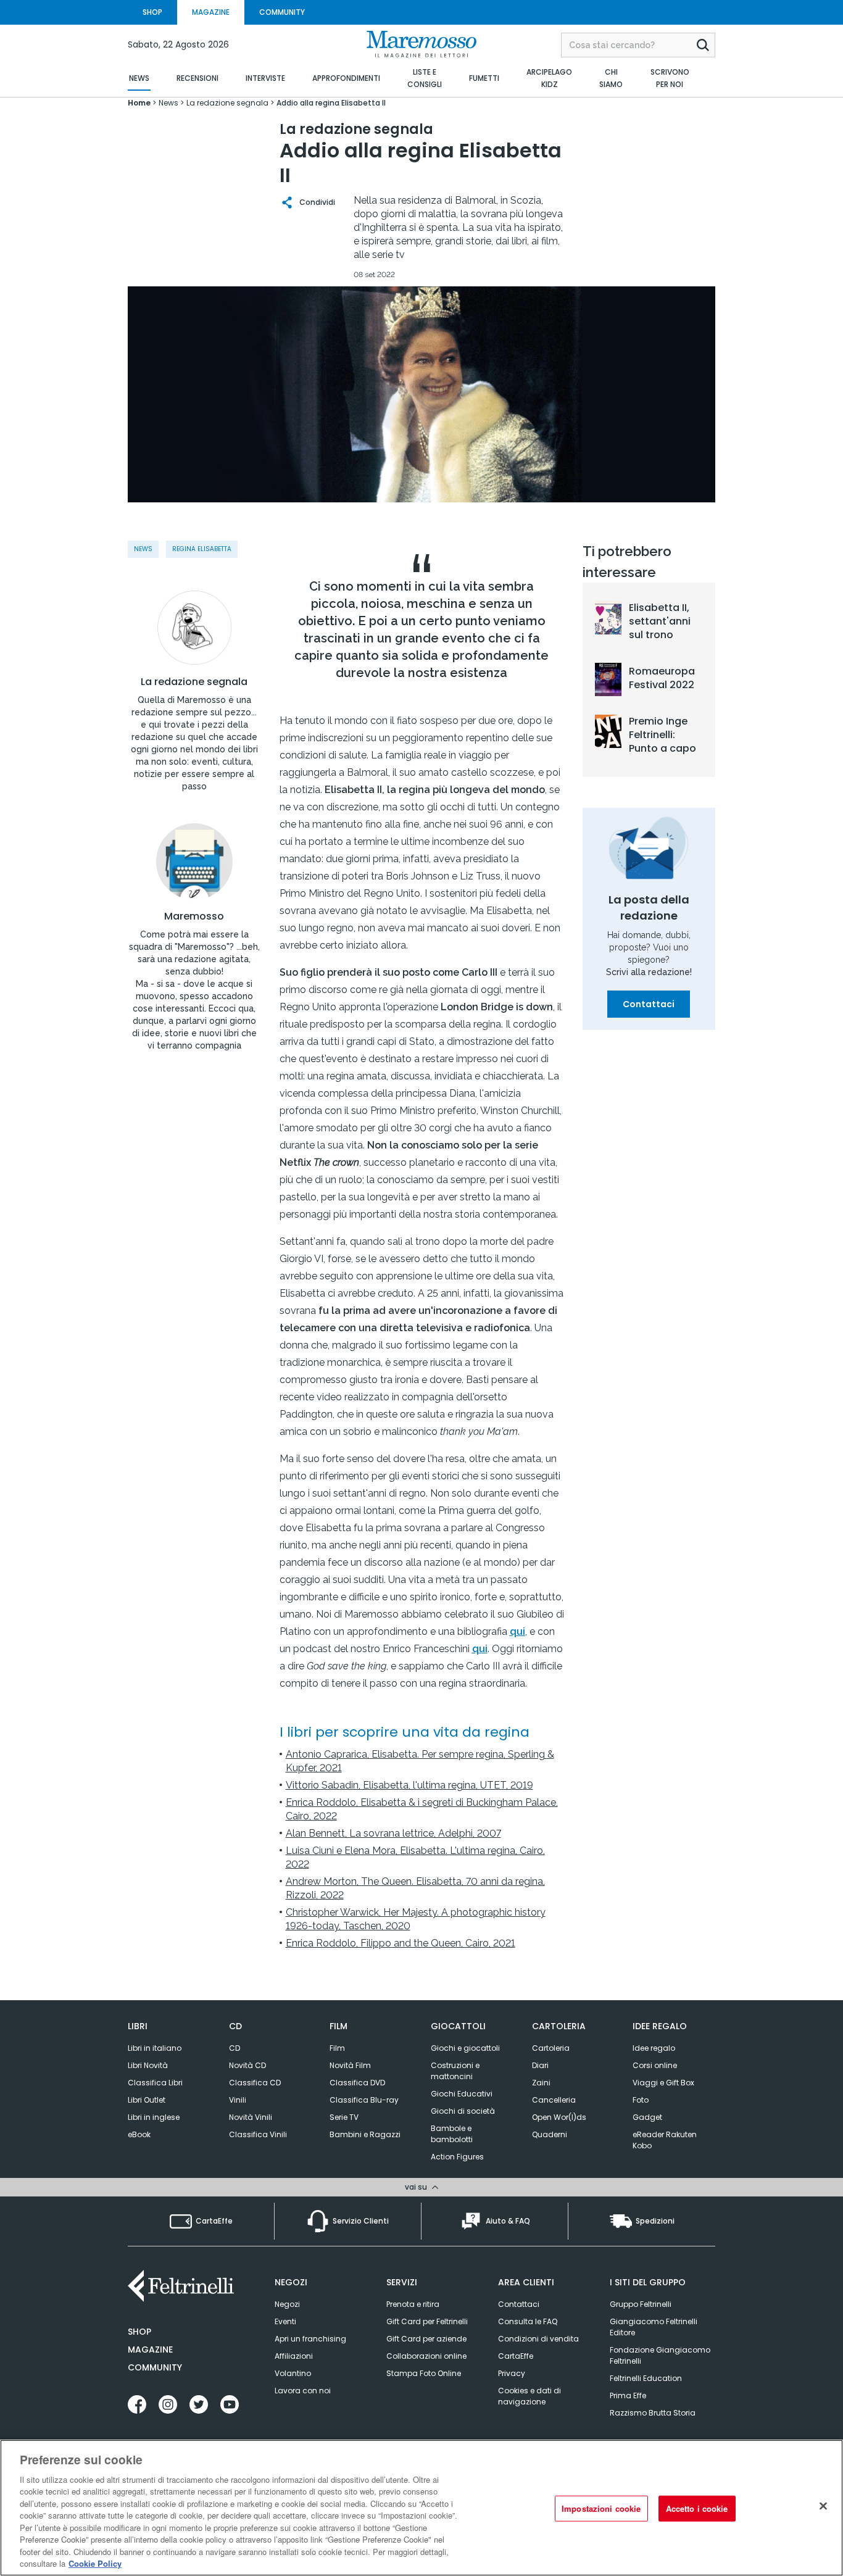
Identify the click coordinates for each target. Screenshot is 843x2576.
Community (155, 2367)
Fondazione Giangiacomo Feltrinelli (660, 2355)
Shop (139, 2332)
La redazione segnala (194, 682)
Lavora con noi (303, 2391)
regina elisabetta (202, 549)
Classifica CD (255, 2083)
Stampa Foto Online (424, 2373)
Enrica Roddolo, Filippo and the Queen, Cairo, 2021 (401, 1943)
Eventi (285, 2321)
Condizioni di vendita (538, 2339)
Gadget (647, 2117)
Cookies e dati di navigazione (529, 2396)
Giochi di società (463, 2111)
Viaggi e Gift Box (663, 2083)
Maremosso (194, 916)
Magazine (150, 2350)
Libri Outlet (147, 2100)
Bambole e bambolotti (452, 2134)
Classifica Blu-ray (364, 2100)
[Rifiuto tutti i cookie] (823, 2506)
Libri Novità (148, 2065)
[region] (421, 2508)
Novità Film (350, 2065)
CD (235, 2048)
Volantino (293, 2373)
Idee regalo (654, 2048)
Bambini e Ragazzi (365, 2134)
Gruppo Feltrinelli (641, 2304)
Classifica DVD (357, 2083)
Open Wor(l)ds (559, 2117)
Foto (641, 2100)
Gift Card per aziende (426, 2339)
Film (337, 2048)
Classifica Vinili (258, 2134)
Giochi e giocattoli (465, 2048)
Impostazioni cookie (601, 2508)
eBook (139, 2134)
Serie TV (344, 2117)
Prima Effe (628, 2395)
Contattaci (649, 1004)
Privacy (512, 2373)
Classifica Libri (155, 2083)
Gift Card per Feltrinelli (427, 2321)
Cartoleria (551, 2048)
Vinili (238, 2100)
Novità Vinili (251, 2117)
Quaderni (550, 2134)
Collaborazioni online (426, 2356)
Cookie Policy (95, 2563)
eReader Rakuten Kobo (665, 2140)
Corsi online (655, 2065)
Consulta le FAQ (528, 2321)
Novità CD (247, 2065)
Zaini (541, 2083)
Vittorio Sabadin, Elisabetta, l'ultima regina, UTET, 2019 (409, 1785)
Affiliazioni (294, 2356)
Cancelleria (554, 2100)
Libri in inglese (154, 2117)
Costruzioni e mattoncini (455, 2071)
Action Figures (457, 2157)
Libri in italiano (155, 2048)
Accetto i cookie (697, 2508)
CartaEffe (516, 2356)
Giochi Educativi (462, 2094)
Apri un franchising (310, 2339)
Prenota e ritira (413, 2304)
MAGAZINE (211, 12)
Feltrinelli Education (646, 2378)
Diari (540, 2065)
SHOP (152, 12)
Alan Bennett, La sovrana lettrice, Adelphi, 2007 (393, 1833)
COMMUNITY (282, 12)
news (143, 549)
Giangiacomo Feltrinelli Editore (654, 2327)
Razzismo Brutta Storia (653, 2413)
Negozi (287, 2304)
